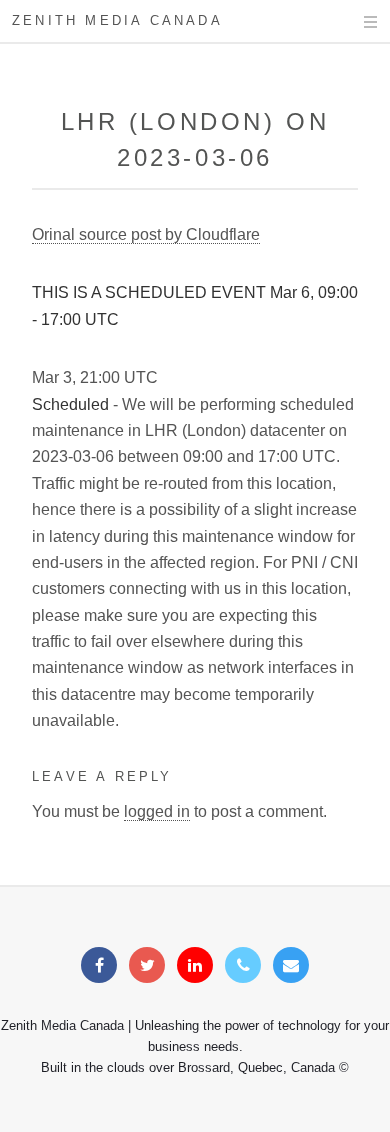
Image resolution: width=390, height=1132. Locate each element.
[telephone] (243, 965)
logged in (157, 811)
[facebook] (99, 965)
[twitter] (147, 965)
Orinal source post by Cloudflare (146, 234)
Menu (351, 22)
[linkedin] (195, 965)
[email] (291, 965)
